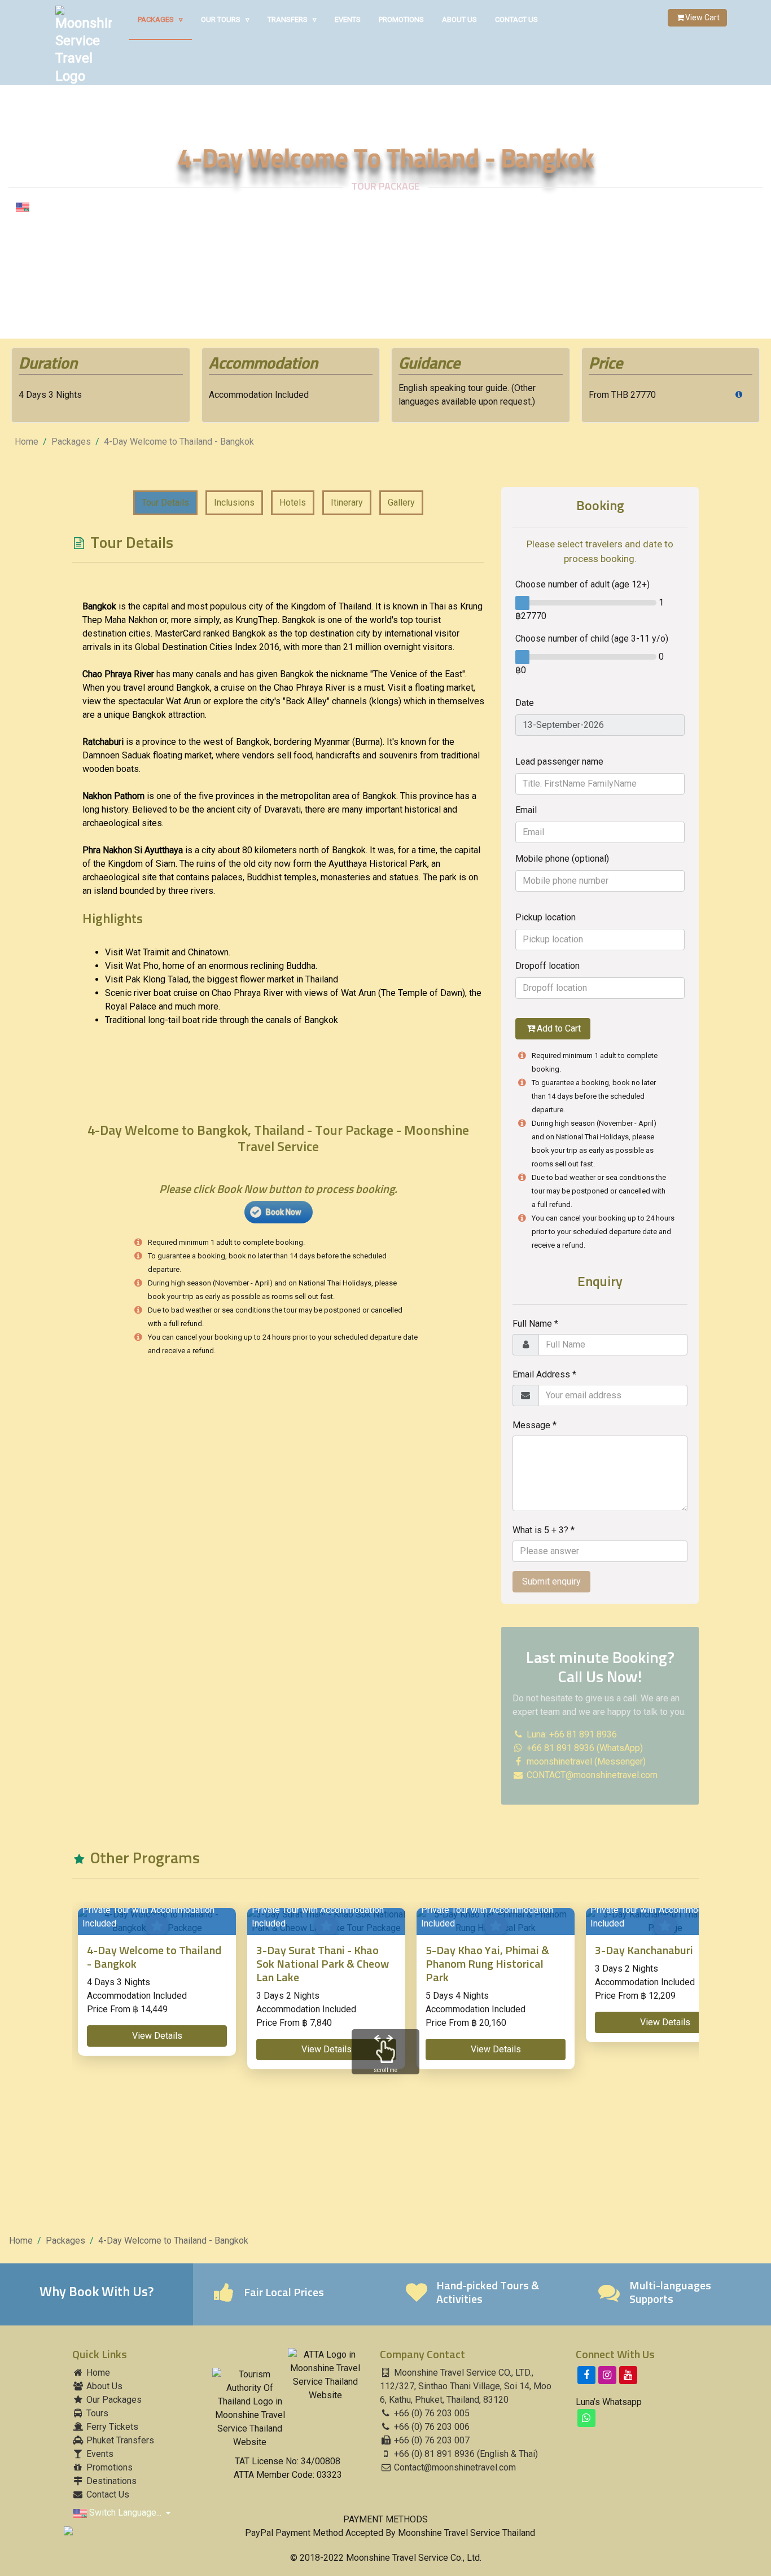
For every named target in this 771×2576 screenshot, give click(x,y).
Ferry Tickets (111, 2427)
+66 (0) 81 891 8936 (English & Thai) (465, 2454)
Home (27, 442)
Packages (160, 19)
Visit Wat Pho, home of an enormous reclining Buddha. (211, 966)
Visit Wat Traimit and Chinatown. (168, 952)
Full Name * (535, 1324)
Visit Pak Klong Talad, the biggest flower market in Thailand (222, 979)
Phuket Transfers (119, 2440)
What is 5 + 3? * (544, 1530)
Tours (96, 2413)
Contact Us (516, 19)
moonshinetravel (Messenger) (585, 1761)
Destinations (110, 2481)
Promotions (401, 19)
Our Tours (225, 19)
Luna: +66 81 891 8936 (571, 1734)
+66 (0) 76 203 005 (431, 2413)
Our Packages (113, 2400)
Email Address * (544, 1374)
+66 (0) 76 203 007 (431, 2440)
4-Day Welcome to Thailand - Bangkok (179, 442)
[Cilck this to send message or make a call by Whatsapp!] (586, 2418)
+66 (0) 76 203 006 (431, 2427)
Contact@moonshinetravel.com (455, 2467)
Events (348, 19)
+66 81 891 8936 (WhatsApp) (584, 1748)
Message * (535, 1425)
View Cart (702, 17)
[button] (157, 2036)
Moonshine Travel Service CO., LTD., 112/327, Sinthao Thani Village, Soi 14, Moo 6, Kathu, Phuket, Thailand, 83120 (466, 2386)
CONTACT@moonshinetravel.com (592, 1775)
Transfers (292, 19)
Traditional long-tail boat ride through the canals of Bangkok (222, 1020)
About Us (459, 19)
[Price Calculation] (739, 395)
